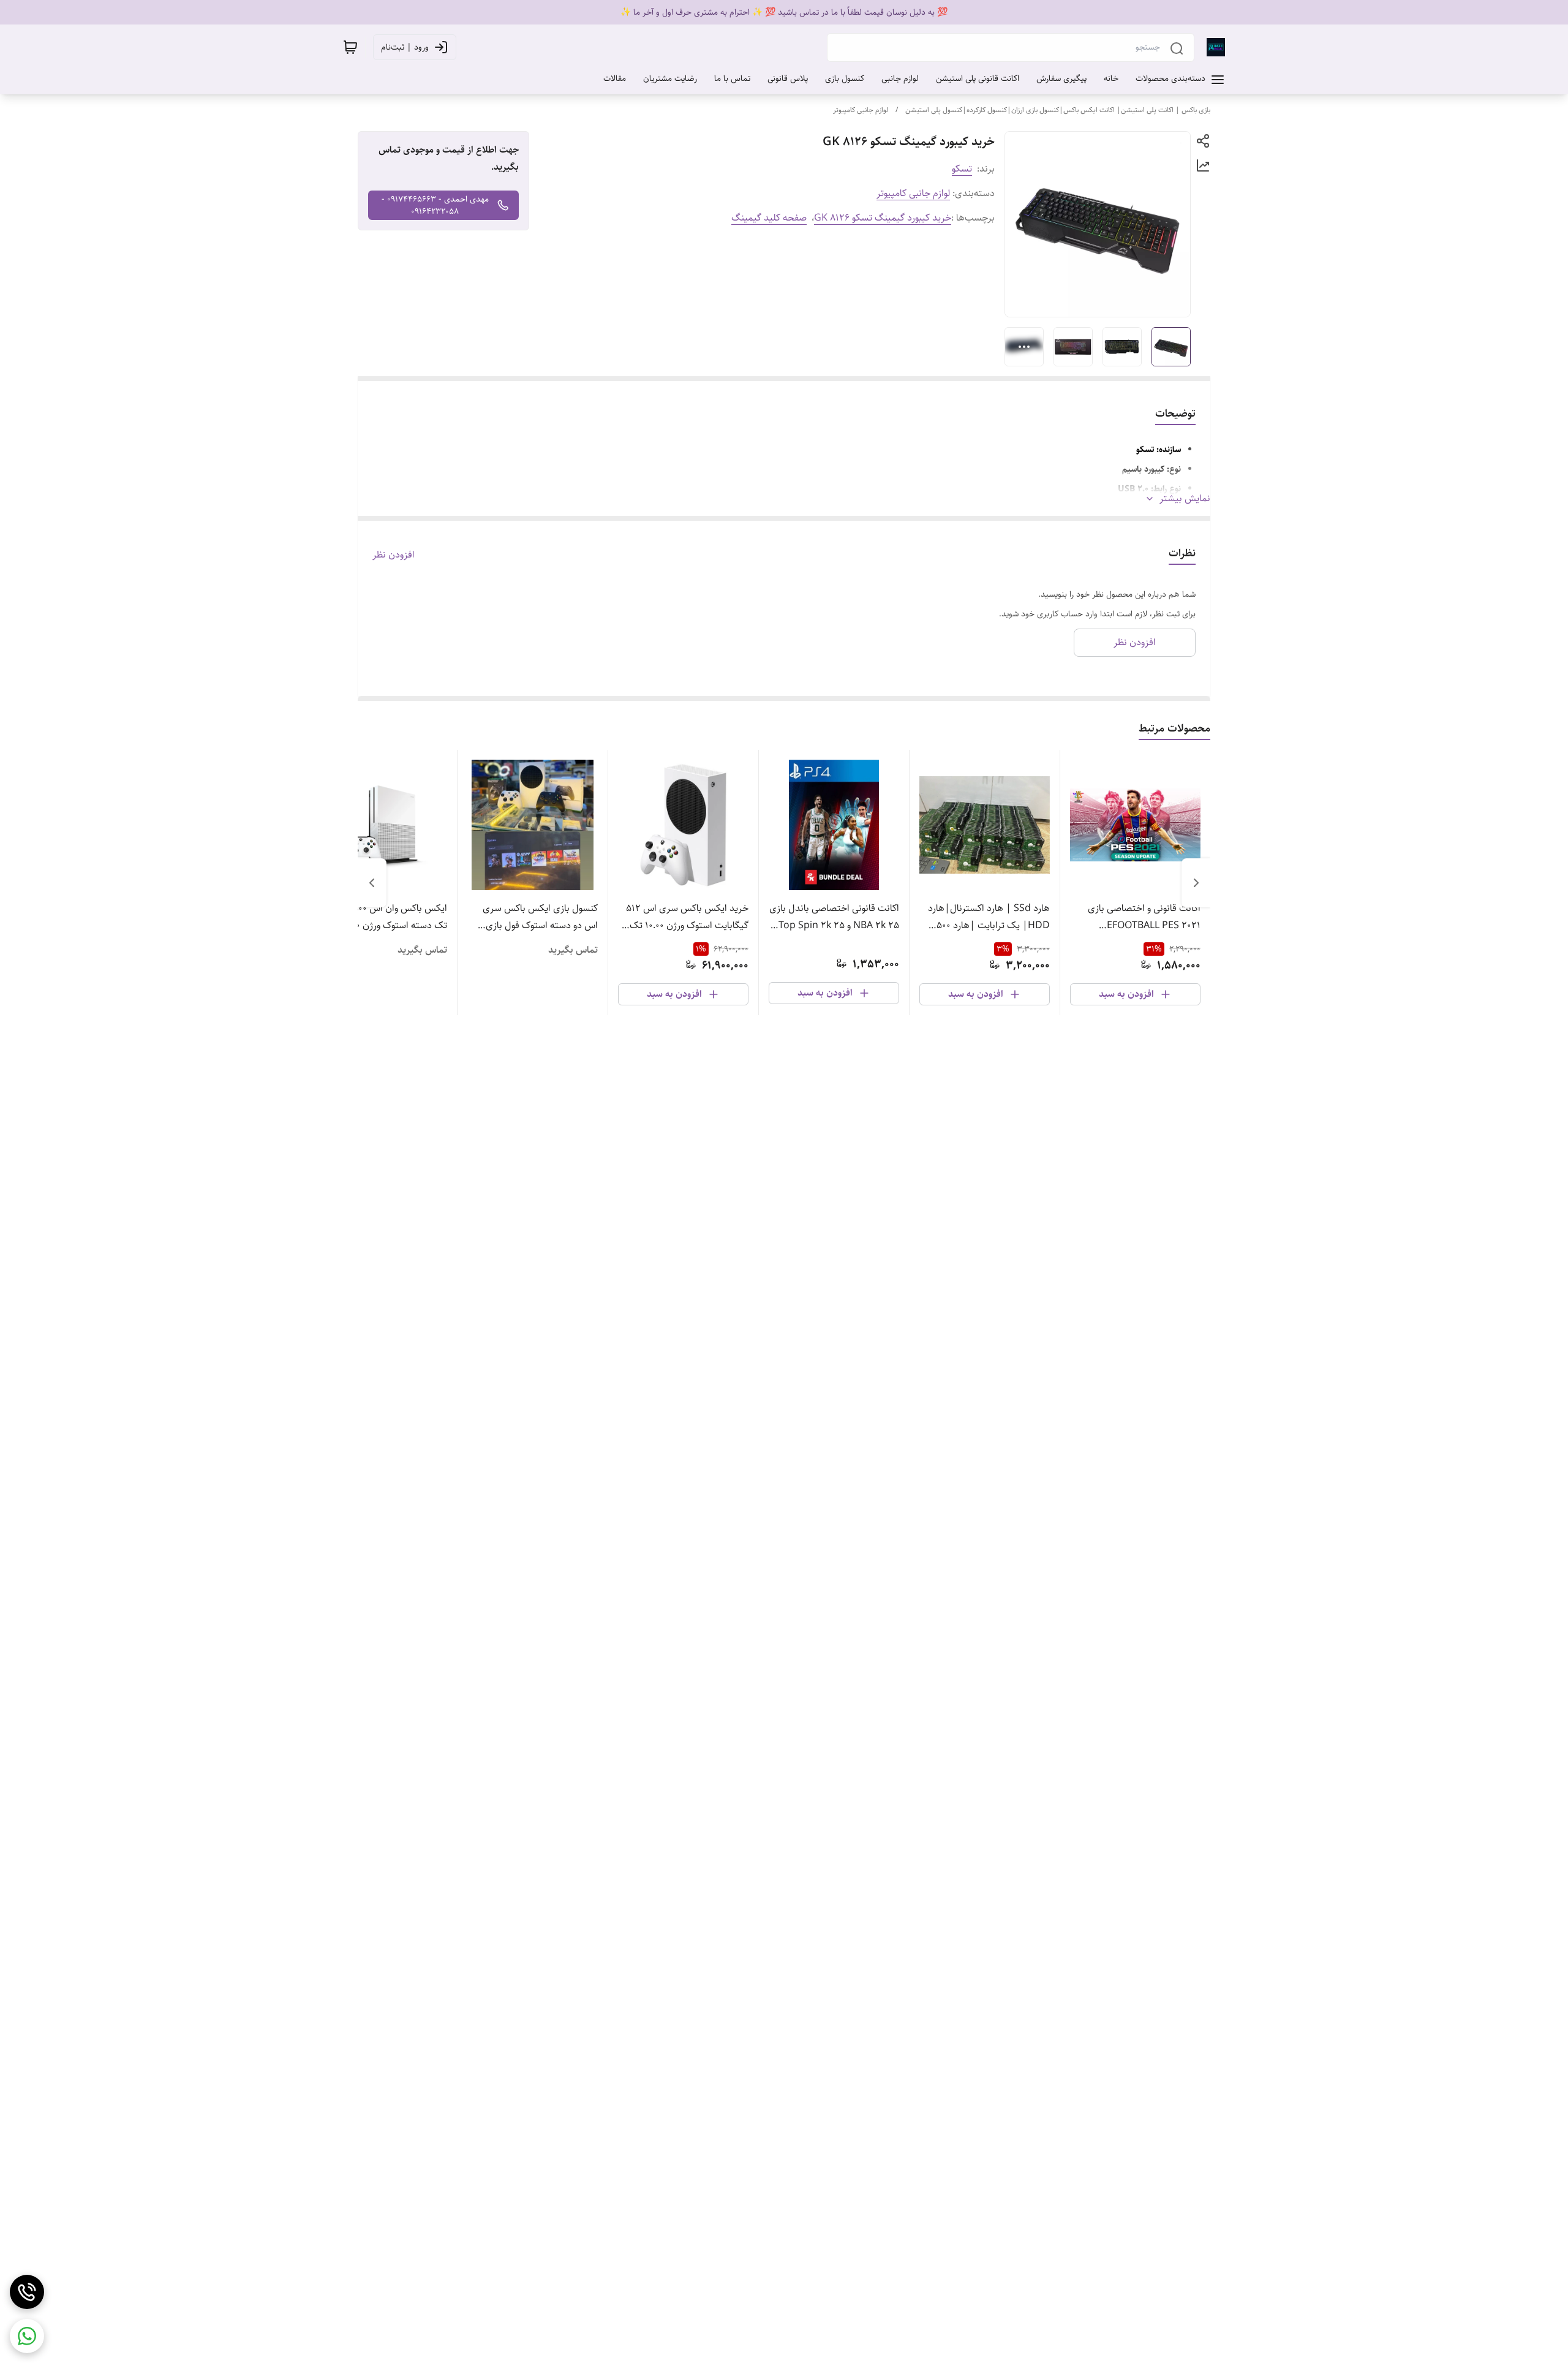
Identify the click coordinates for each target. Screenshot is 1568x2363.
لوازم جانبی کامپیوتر (861, 110)
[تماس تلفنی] (27, 2292)
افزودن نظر (394, 555)
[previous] (1196, 883)
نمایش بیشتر (1185, 499)
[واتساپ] (27, 2336)
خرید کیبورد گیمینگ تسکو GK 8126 (883, 218)
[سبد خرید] (350, 47)
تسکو (962, 169)
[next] (372, 883)
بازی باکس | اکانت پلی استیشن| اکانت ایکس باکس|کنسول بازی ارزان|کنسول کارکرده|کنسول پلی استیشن (1058, 110)
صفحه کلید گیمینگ (769, 218)
